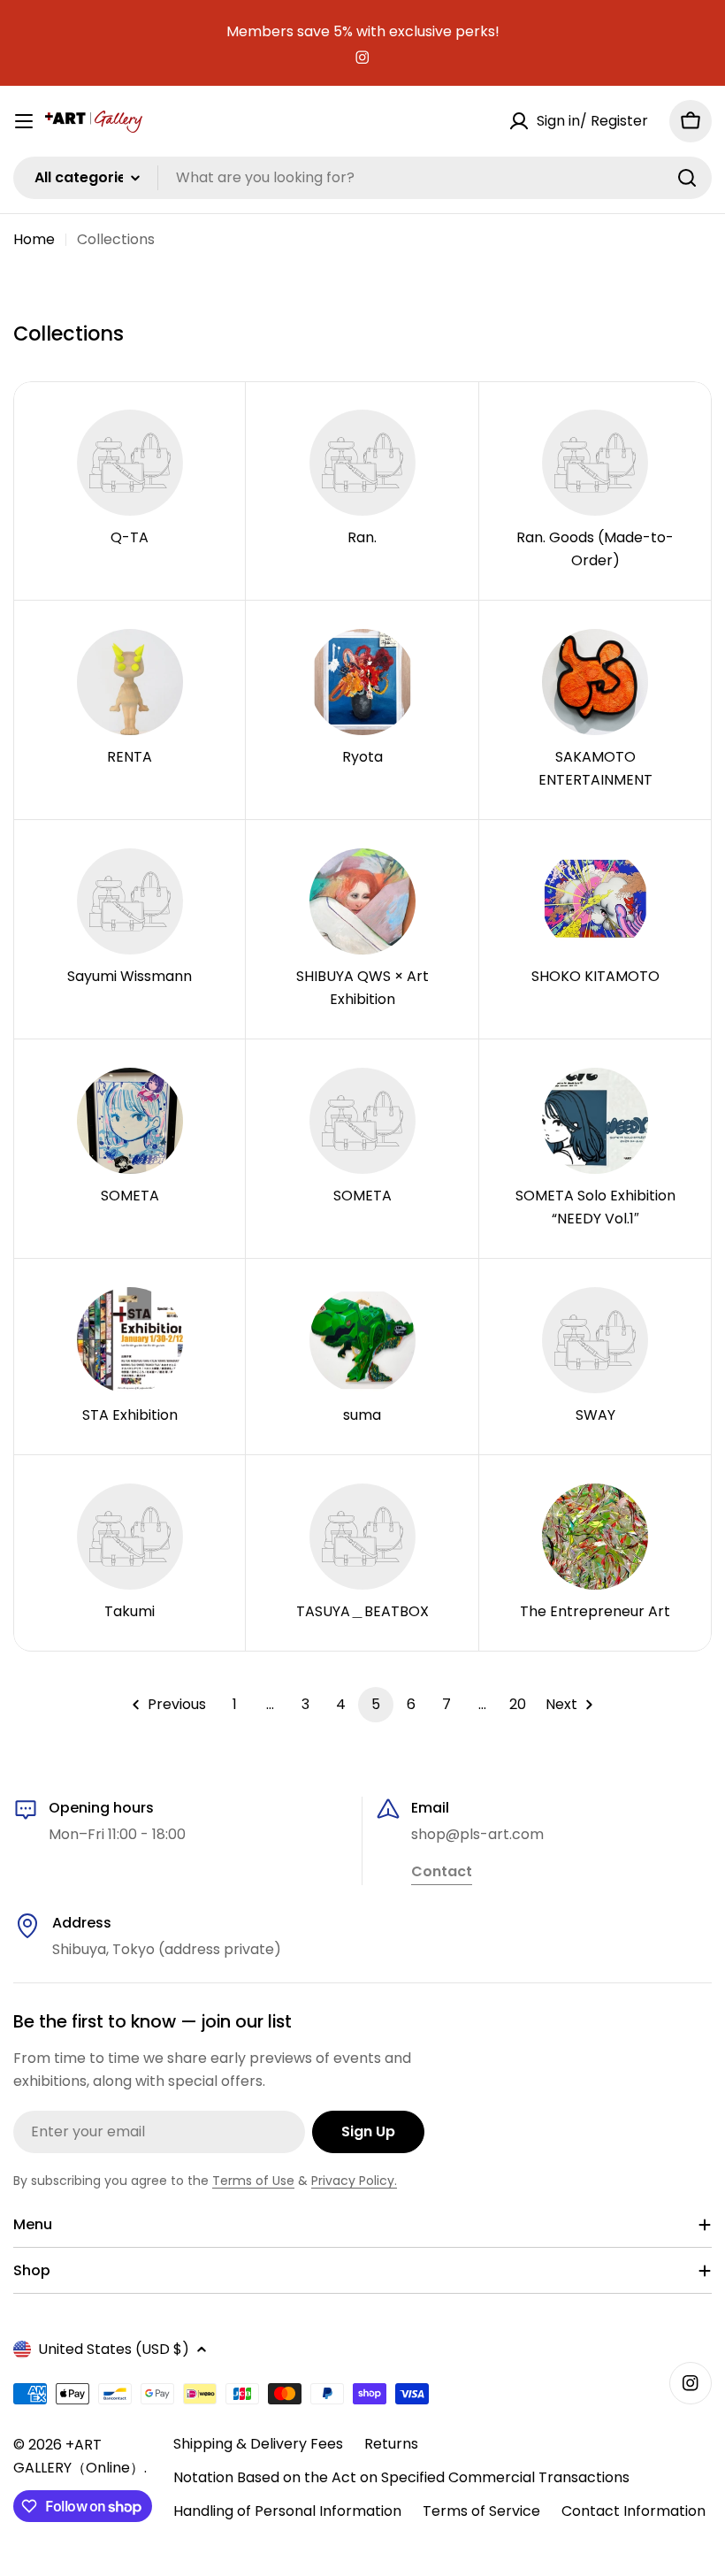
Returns (391, 2444)
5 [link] (376, 1704)
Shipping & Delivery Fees (258, 2444)
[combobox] (362, 178)
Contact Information (633, 2511)
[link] (442, 1873)
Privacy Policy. (354, 2181)
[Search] (687, 178)
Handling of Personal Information (287, 2511)
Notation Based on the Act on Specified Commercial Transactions (401, 2477)
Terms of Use (253, 2181)
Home (34, 239)
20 (518, 1704)
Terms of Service (481, 2511)
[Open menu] (24, 121)
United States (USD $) (114, 2349)
